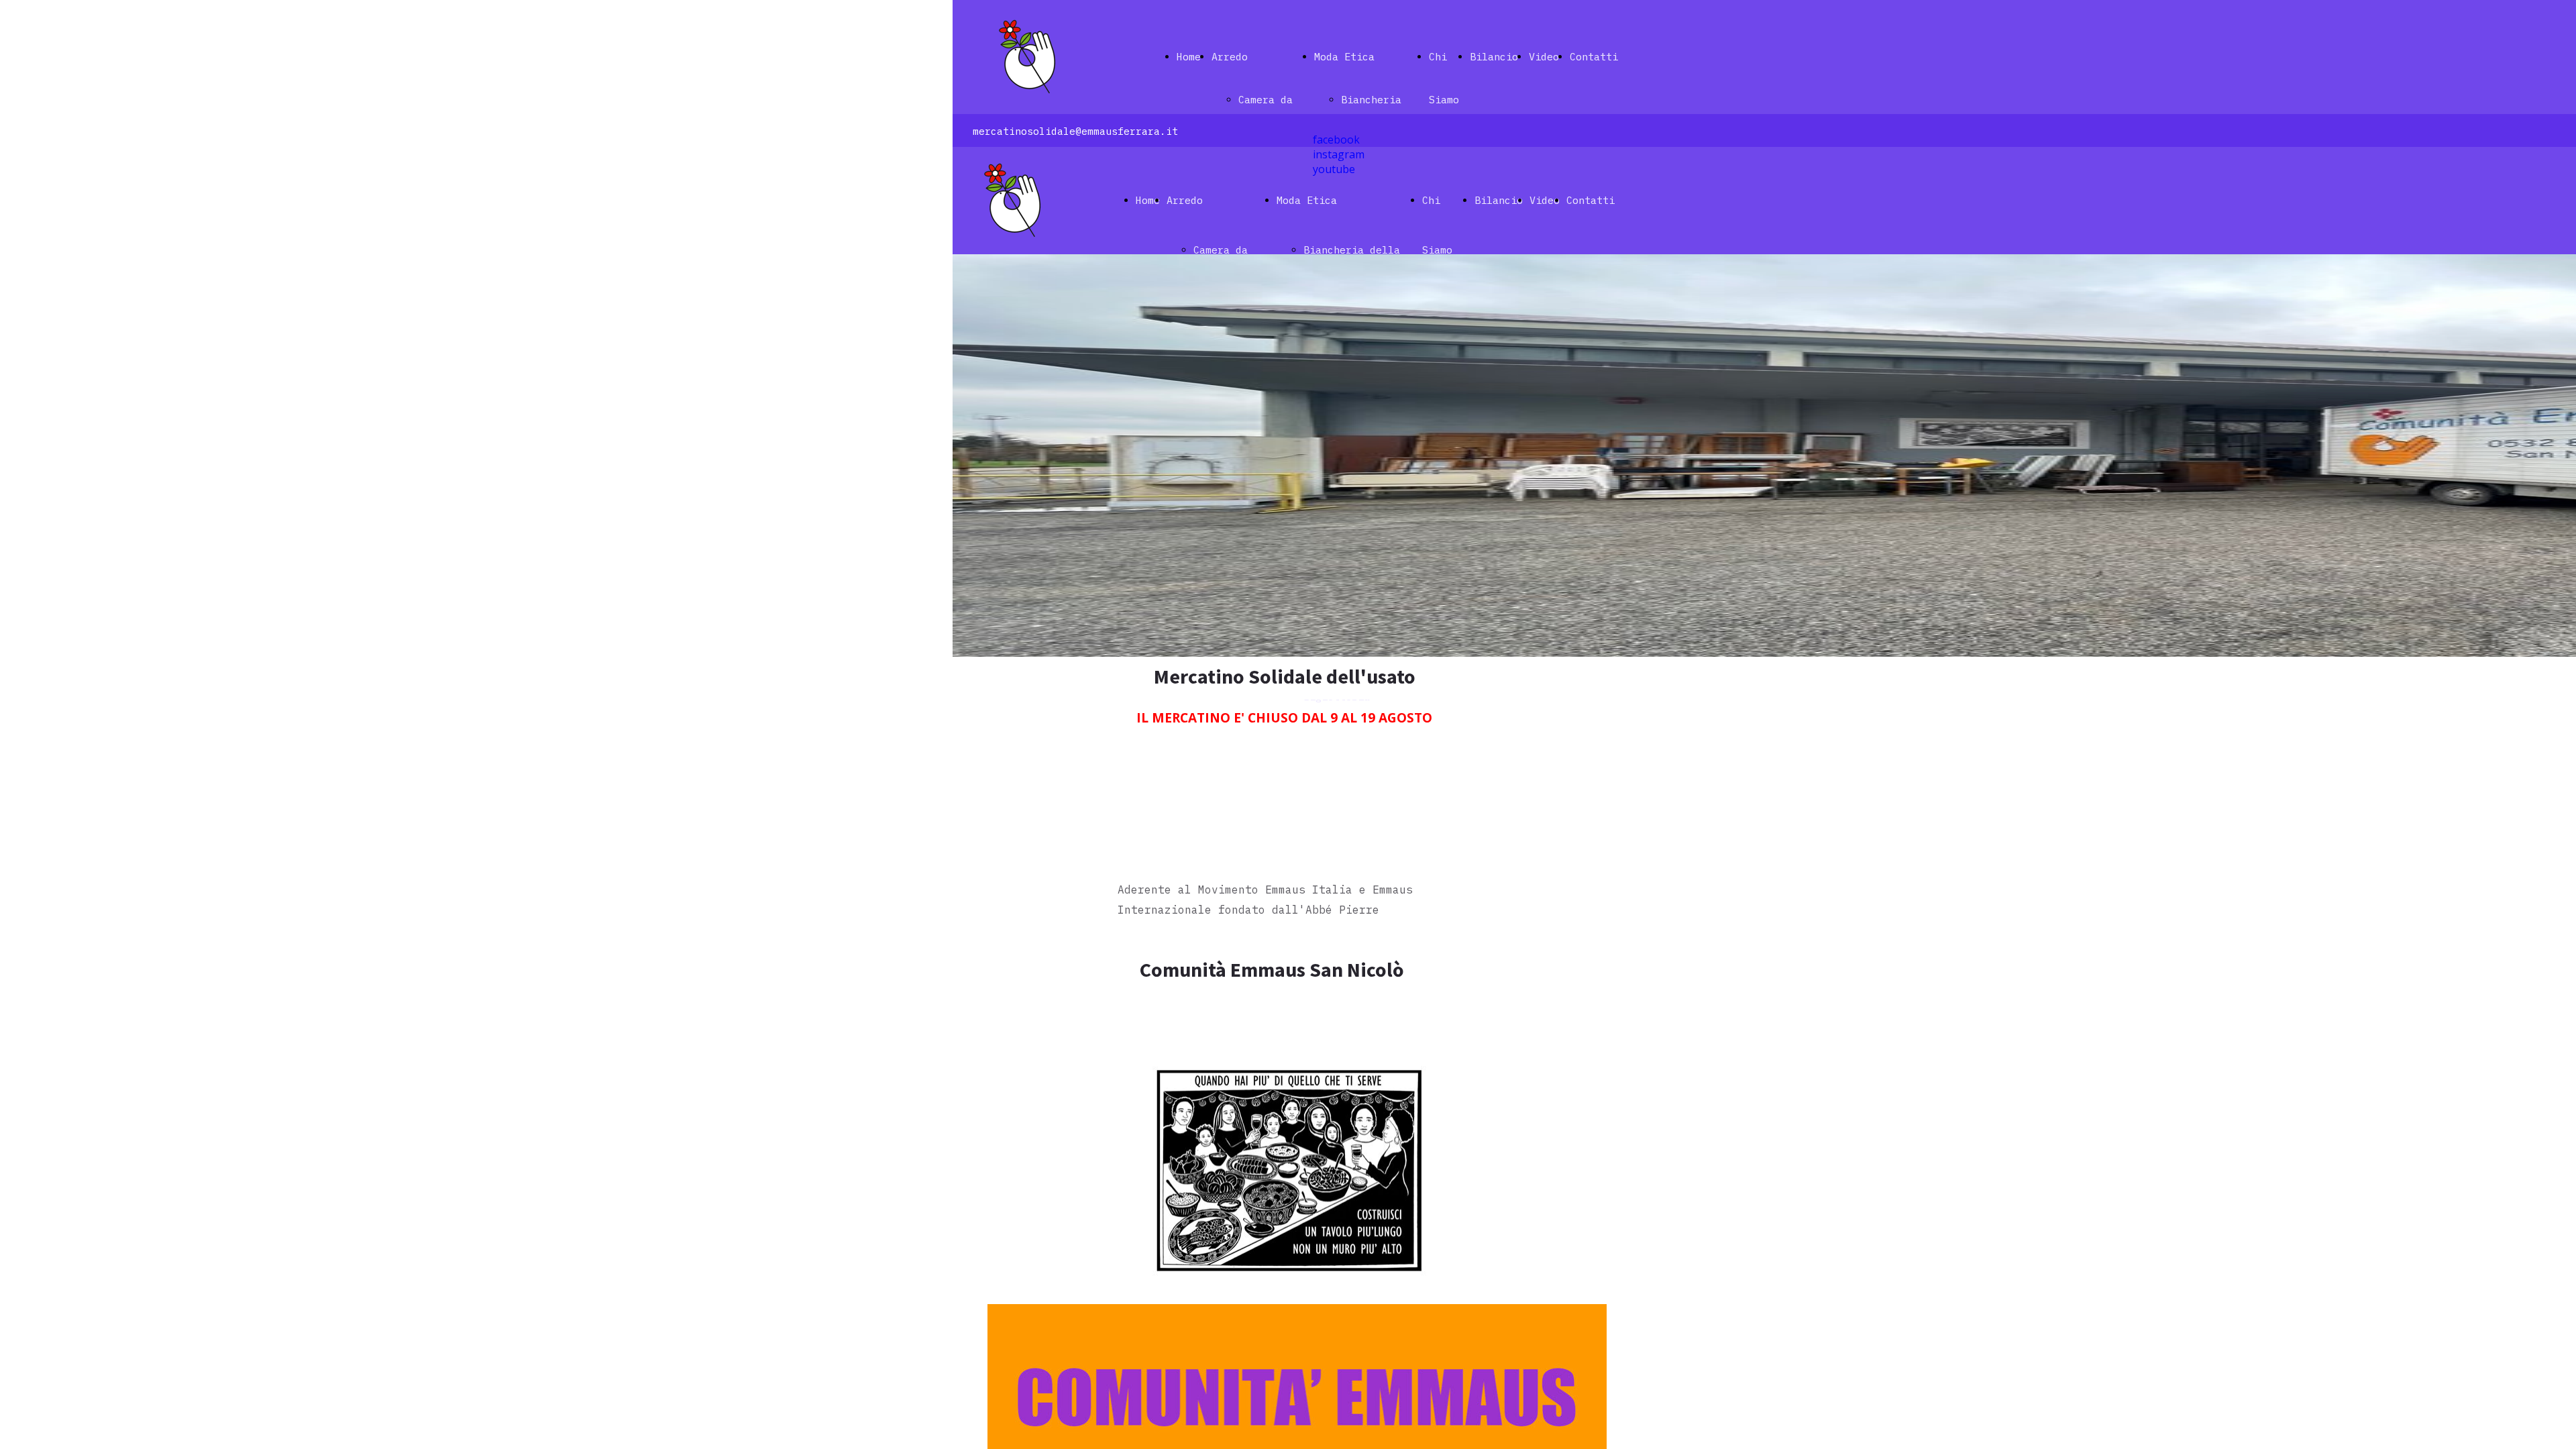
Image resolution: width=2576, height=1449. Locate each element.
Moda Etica (1344, 57)
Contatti (1594, 57)
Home (1189, 57)
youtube (1334, 169)
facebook (1336, 140)
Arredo (1230, 57)
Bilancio (1494, 57)
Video (1544, 57)
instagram (1339, 154)
